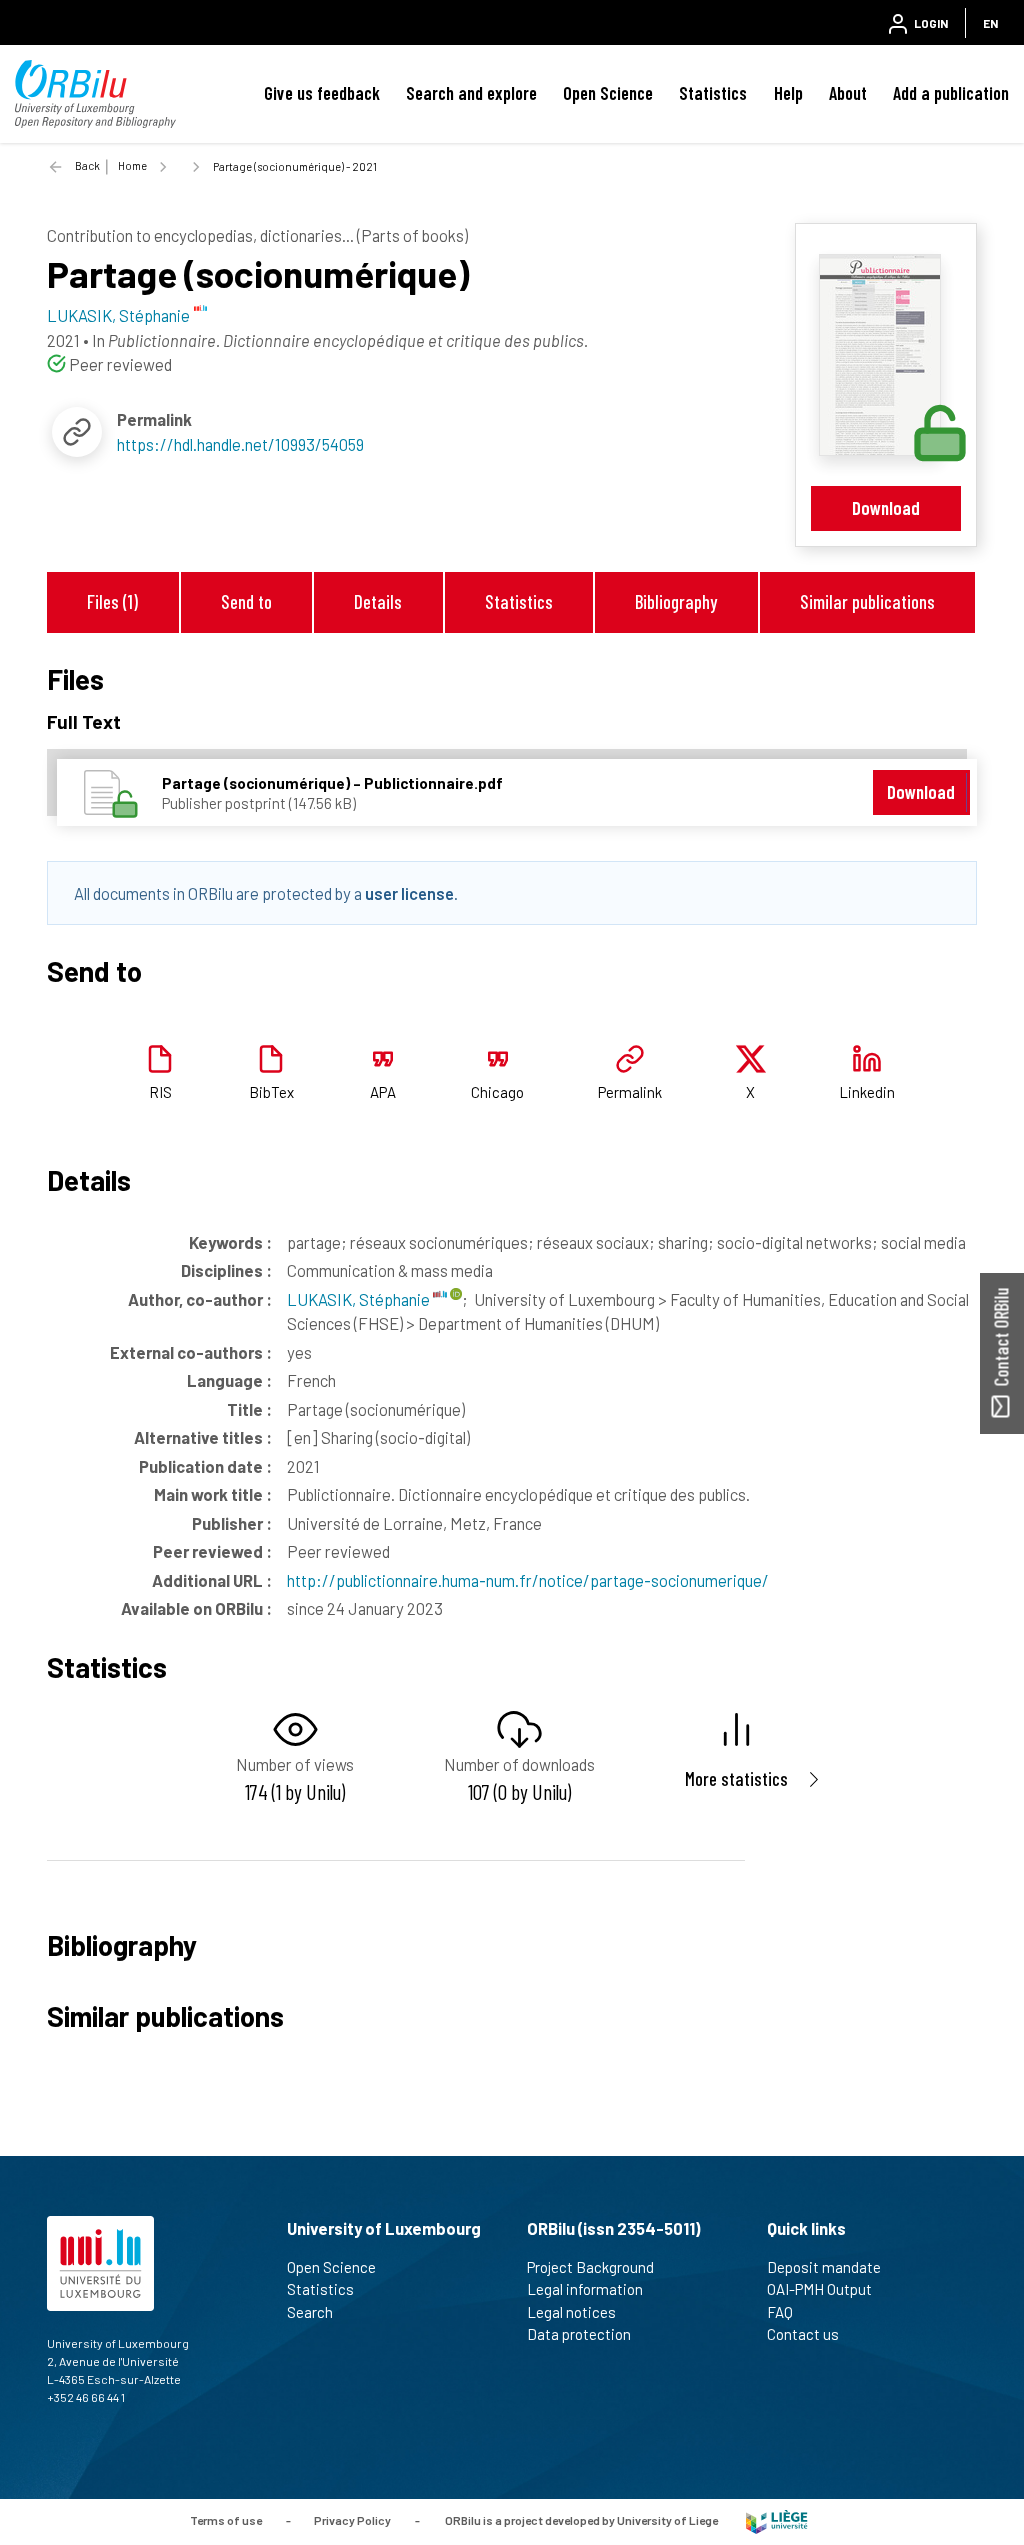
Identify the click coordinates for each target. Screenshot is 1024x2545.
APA (383, 1092)
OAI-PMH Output (819, 2289)
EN (990, 23)
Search (310, 2312)
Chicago (497, 1092)
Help (788, 93)
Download (886, 507)
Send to (246, 601)
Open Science (608, 93)
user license (409, 893)
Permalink (630, 1092)
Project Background (590, 2267)
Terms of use (226, 2520)
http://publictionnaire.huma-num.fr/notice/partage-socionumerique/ (528, 1580)
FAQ (780, 2312)
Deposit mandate (824, 2267)
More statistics (736, 1778)
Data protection (579, 2334)
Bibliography (676, 601)
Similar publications (867, 601)
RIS (160, 1092)
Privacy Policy (352, 2520)
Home (132, 165)
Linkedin (867, 1092)
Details (378, 601)
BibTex (271, 1092)
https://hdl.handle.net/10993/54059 (240, 444)
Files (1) (112, 601)
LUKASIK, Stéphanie (360, 1299)
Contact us (803, 2334)
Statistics (713, 93)
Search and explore (471, 93)
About (848, 93)
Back (87, 165)
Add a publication (951, 93)
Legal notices (571, 2312)
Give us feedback (322, 93)
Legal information (585, 2289)
